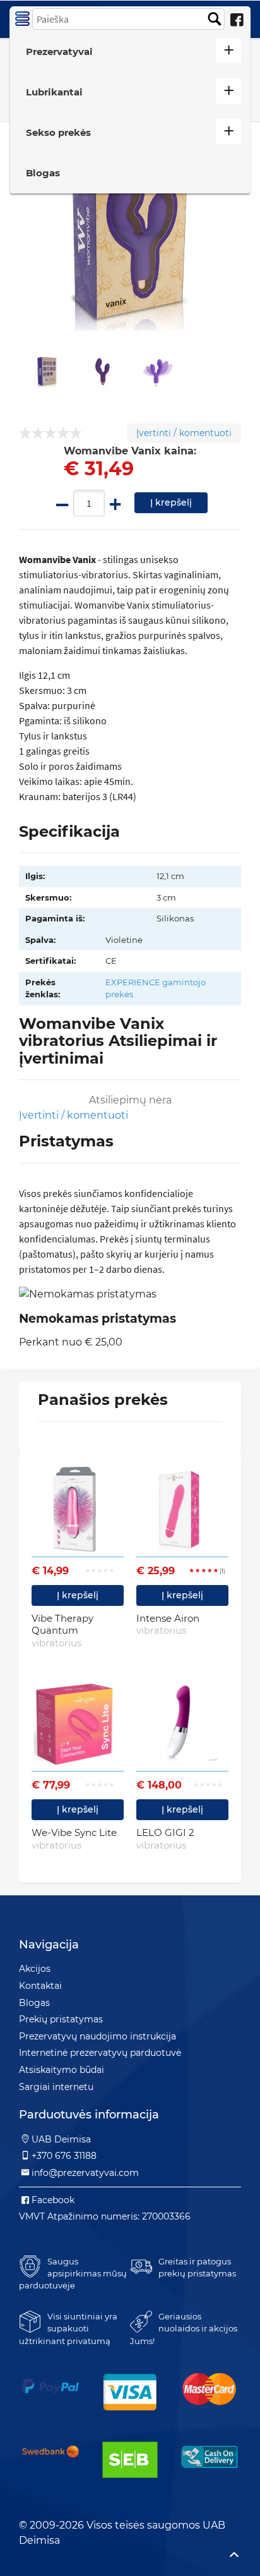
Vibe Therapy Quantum (62, 1631)
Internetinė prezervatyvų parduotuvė (100, 2053)
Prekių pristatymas (61, 2019)
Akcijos (35, 1969)
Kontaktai (40, 1986)
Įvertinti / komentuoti (184, 433)
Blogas (43, 173)
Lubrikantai (54, 92)
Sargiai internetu (56, 2087)
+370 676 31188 (64, 2156)
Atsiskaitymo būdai (62, 2070)
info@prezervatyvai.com (85, 2173)
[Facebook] (237, 20)
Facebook (53, 2200)
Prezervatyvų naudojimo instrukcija (98, 2036)
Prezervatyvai (59, 52)
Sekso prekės (58, 132)
